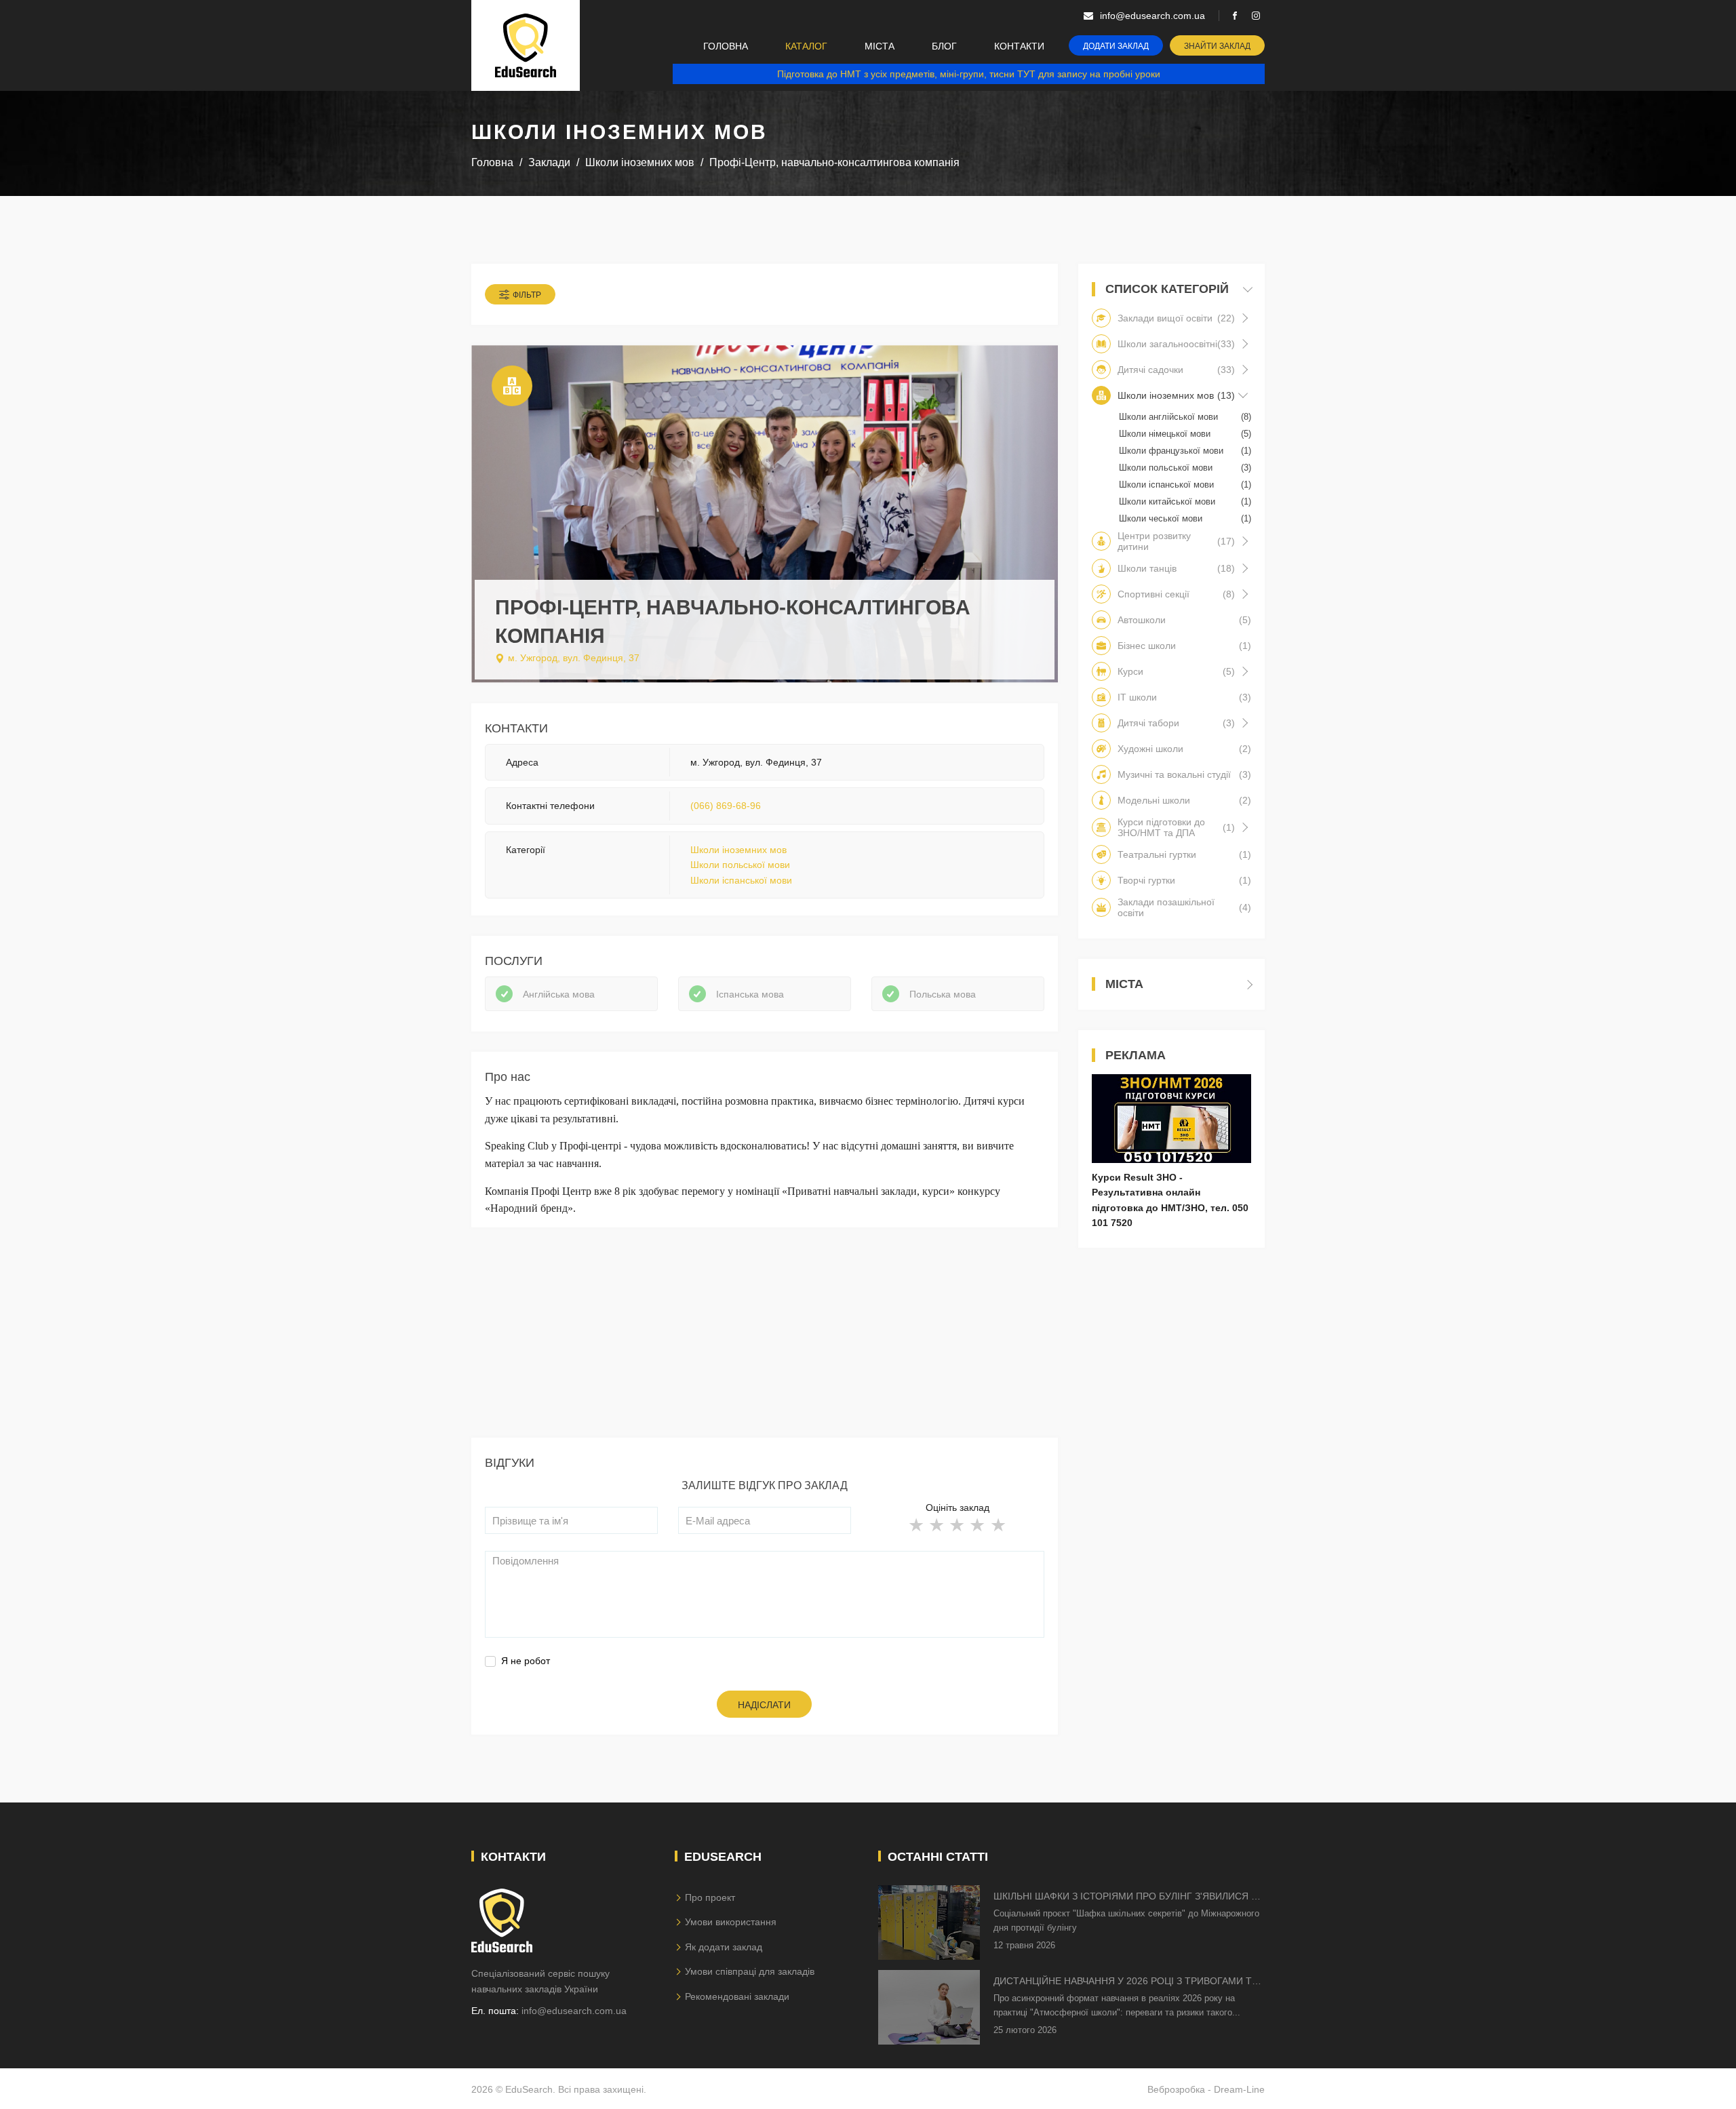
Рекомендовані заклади (737, 1996)
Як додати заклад (724, 1947)
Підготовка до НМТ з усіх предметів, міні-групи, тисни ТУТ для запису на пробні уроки (969, 74)
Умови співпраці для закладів (750, 1971)
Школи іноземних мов (738, 850)
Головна (726, 46)
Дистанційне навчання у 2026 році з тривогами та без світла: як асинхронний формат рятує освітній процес (1126, 1982)
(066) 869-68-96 (726, 806)
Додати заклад (1116, 46)
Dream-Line (1239, 2089)
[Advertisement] (765, 1343)
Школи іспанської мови (741, 880)
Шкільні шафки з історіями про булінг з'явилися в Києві (1125, 1897)
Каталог (806, 46)
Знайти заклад (1217, 46)
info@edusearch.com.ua (574, 2011)
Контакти (1019, 46)
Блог (944, 46)
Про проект (710, 1897)
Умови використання (731, 1922)
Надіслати (764, 1705)
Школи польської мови (740, 865)
